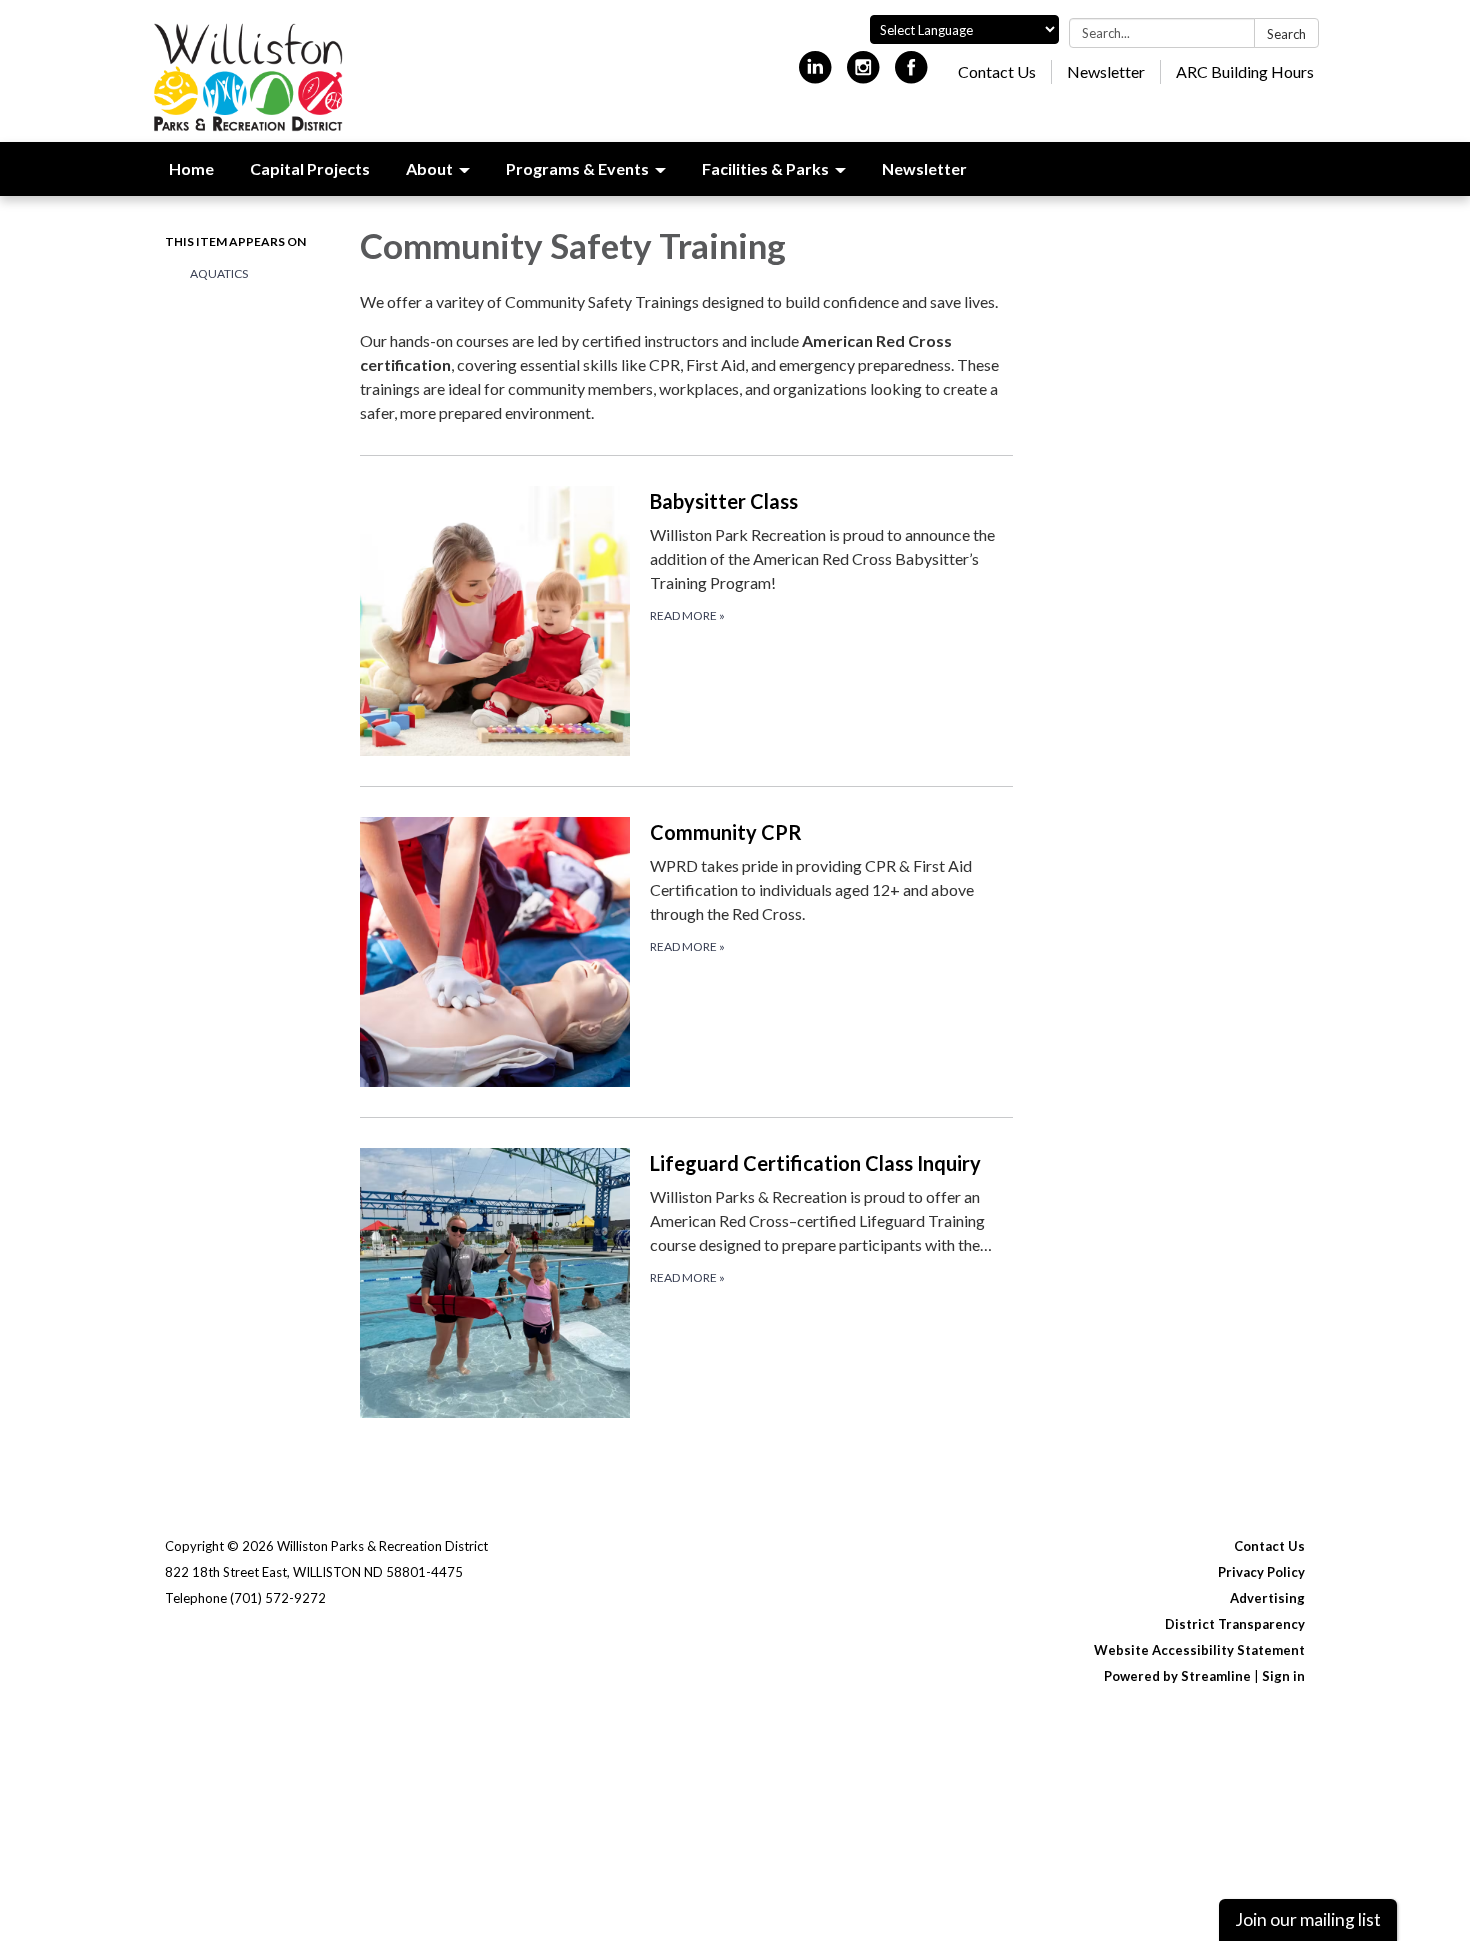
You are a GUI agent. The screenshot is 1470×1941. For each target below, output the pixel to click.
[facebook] (911, 75)
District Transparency (1235, 1624)
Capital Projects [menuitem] (310, 168)
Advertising (1267, 1598)
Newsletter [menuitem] (924, 168)
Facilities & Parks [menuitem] (765, 168)
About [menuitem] (429, 168)
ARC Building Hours (1245, 71)
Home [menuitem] (191, 168)
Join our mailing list (1308, 1919)
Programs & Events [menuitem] (577, 168)
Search (1286, 34)
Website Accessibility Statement (1199, 1650)
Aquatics (219, 273)
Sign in (1283, 1676)
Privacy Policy (1261, 1572)
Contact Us (997, 71)
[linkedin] (815, 75)
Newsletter (1106, 71)
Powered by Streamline (1177, 1676)
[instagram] (863, 75)
